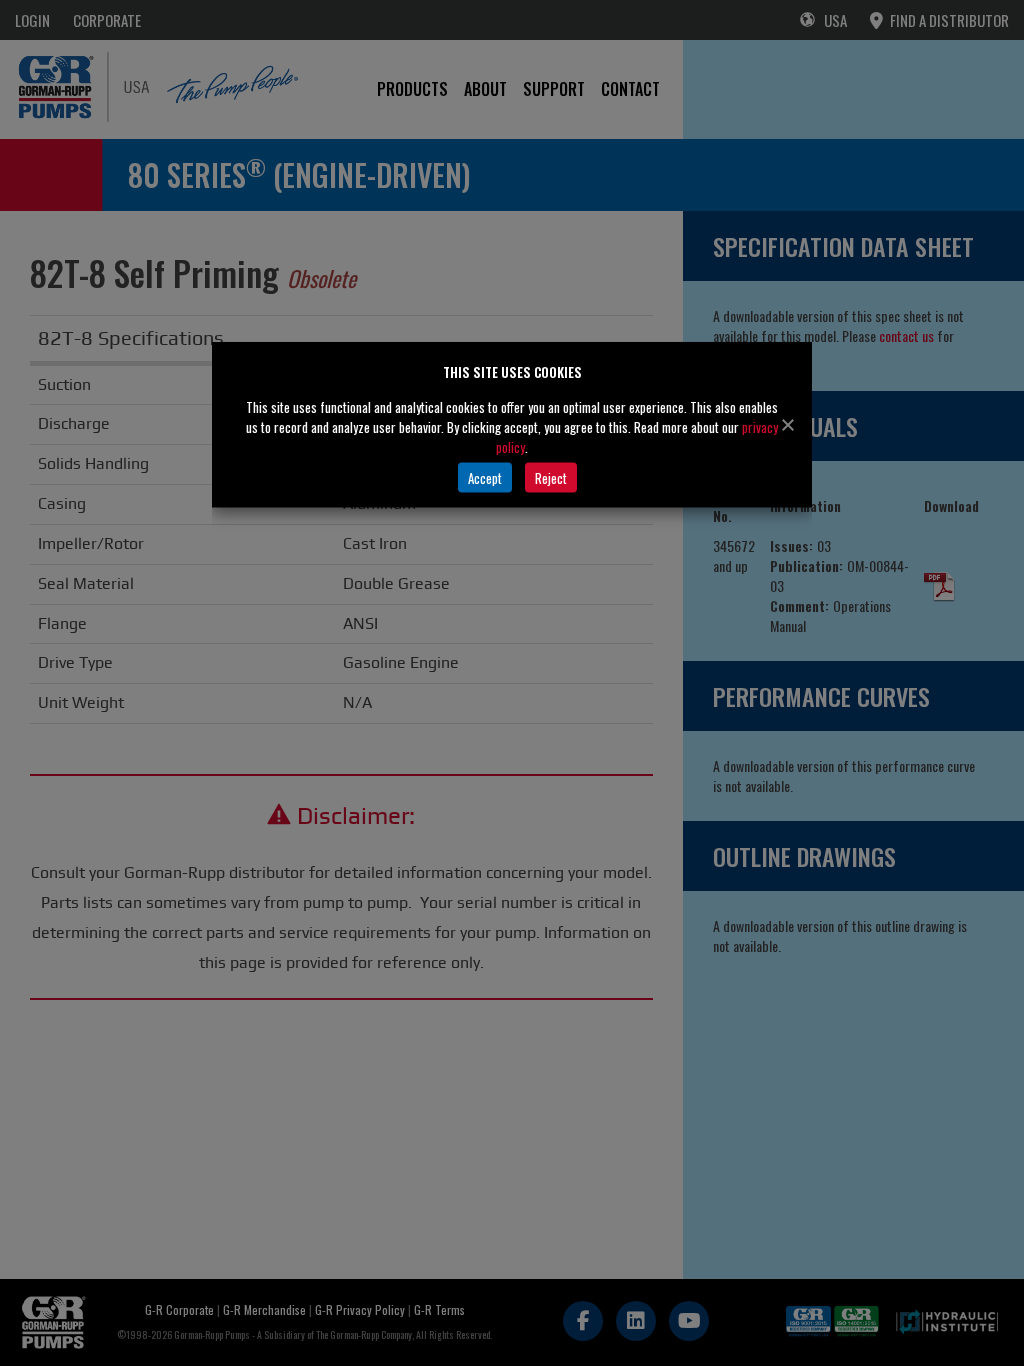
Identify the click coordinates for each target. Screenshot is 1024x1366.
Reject (551, 477)
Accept (485, 477)
